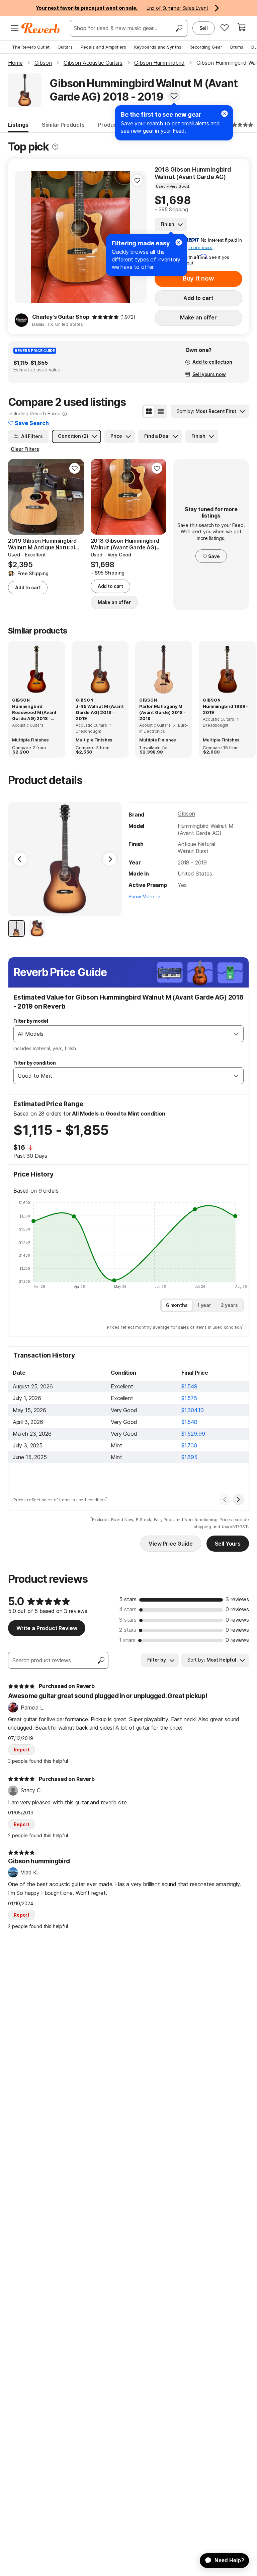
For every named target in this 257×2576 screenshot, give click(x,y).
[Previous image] (24, 237)
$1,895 (189, 1457)
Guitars (65, 47)
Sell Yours (228, 1544)
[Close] (179, 242)
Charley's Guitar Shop (61, 317)
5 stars (128, 1599)
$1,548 (189, 1422)
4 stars (128, 1609)
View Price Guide (170, 1544)
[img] (105, 317)
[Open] (236, 1034)
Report (22, 1750)
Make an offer (198, 317)
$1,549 (189, 1386)
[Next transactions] (238, 1500)
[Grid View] (149, 411)
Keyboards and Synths (158, 47)
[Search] (179, 28)
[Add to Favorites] (174, 96)
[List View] (161, 411)
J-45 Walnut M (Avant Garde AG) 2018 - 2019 (100, 712)
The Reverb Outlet (31, 47)
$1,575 (189, 1398)
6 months (177, 1305)
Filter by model (31, 1021)
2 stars (128, 1630)
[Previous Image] (20, 859)
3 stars (128, 1620)
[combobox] (122, 1034)
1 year (204, 1305)
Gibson (186, 814)
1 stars (127, 1640)
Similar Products (63, 125)
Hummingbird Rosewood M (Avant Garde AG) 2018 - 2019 (34, 713)
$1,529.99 (193, 1434)
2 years (229, 1305)
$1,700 (189, 1445)
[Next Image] (110, 859)
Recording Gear (206, 47)
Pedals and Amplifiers (103, 47)
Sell (204, 28)
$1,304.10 (193, 1410)
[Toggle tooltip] (55, 147)
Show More (141, 896)
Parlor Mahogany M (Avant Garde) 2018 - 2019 (162, 712)
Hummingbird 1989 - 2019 (225, 709)
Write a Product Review (47, 1628)
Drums (237, 47)
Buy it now (198, 278)
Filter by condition (35, 1063)
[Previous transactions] (225, 1500)
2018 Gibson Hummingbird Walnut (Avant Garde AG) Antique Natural (193, 173)
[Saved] (225, 27)
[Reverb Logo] (41, 28)
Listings (18, 125)
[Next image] (75, 497)
